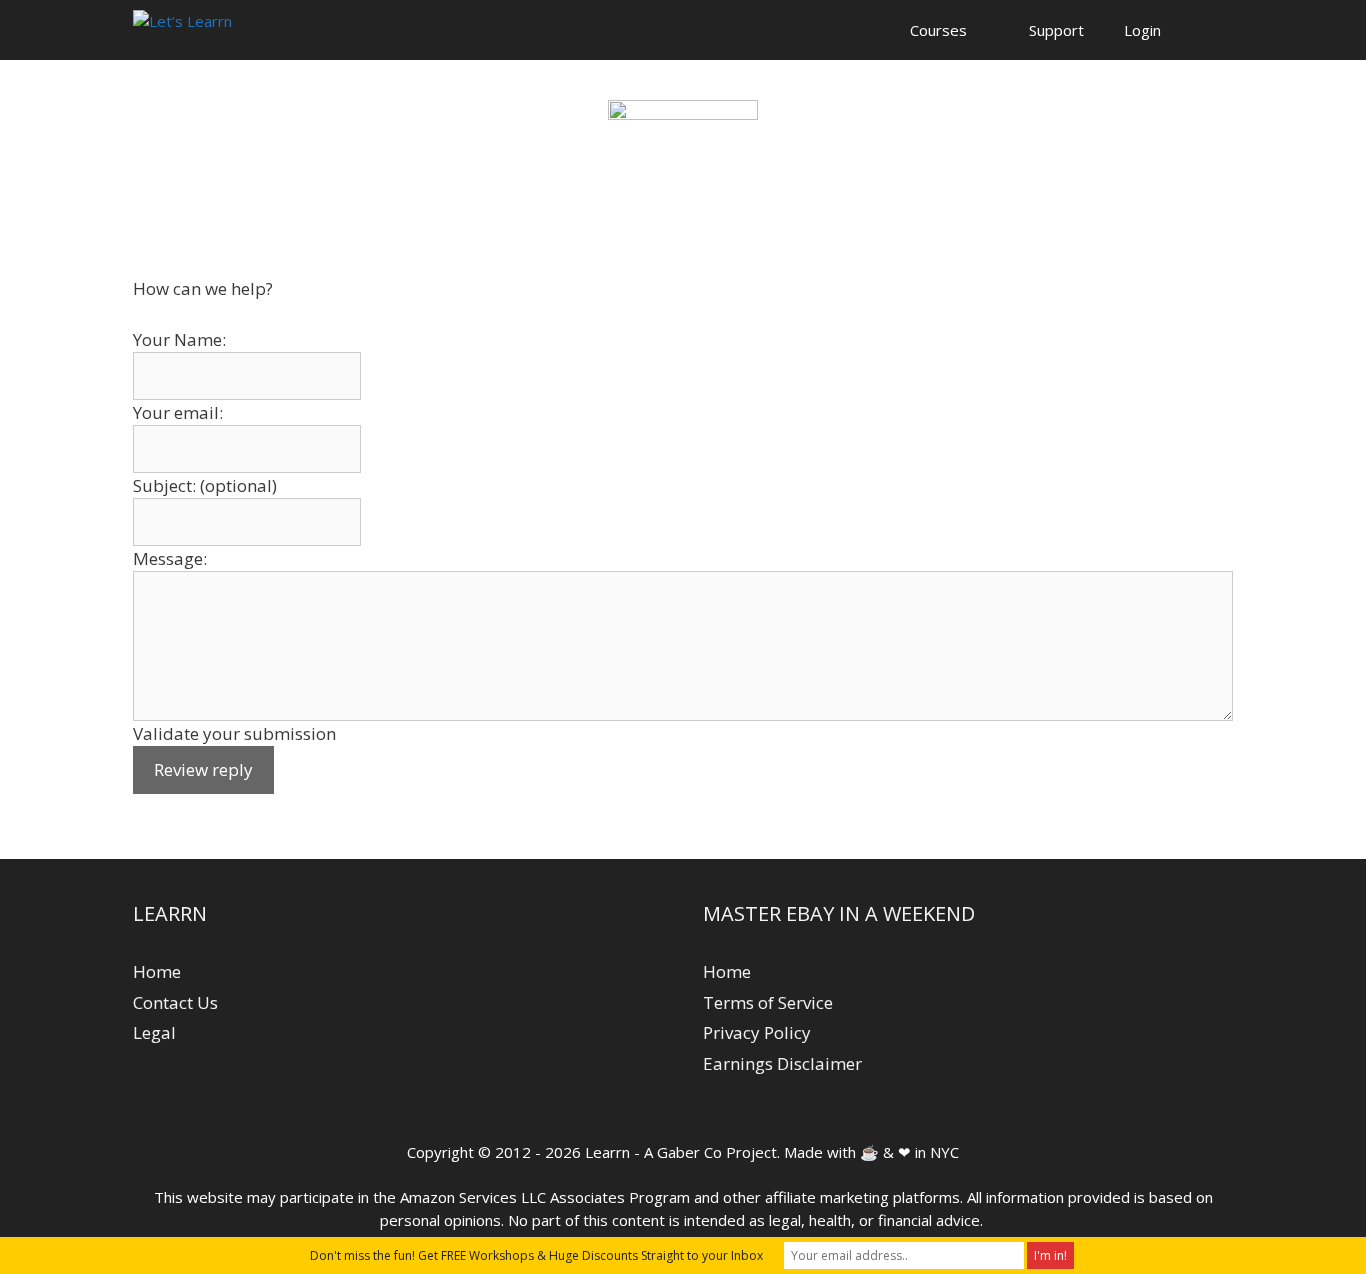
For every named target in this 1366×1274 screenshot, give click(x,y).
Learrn (607, 1152)
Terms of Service (768, 1002)
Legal (154, 1032)
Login (1142, 30)
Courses (938, 30)
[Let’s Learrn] (182, 30)
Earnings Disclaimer (782, 1063)
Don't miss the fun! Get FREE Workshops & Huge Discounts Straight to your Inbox (536, 1255)
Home (157, 971)
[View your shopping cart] (1207, 30)
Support (1056, 30)
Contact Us (175, 1002)
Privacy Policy (757, 1032)
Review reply (203, 769)
